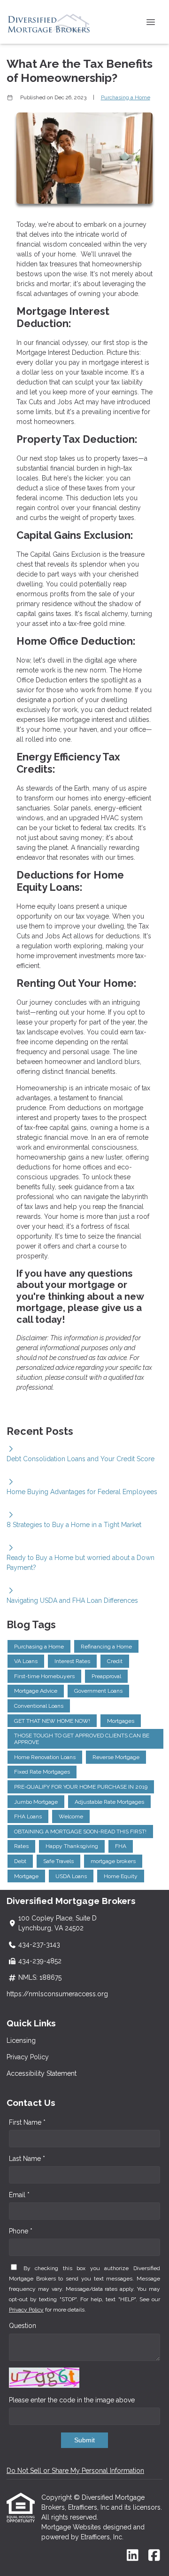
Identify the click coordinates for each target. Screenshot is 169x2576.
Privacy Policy (28, 2057)
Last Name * (27, 2159)
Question (23, 2326)
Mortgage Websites (72, 2527)
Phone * (21, 2231)
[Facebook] (154, 2556)
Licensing (21, 2040)
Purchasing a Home (126, 97)
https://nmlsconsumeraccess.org (57, 1994)
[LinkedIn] (133, 2556)
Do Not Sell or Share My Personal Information (75, 2471)
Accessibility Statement (42, 2073)
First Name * (27, 2122)
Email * (19, 2195)
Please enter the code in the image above (72, 2400)
